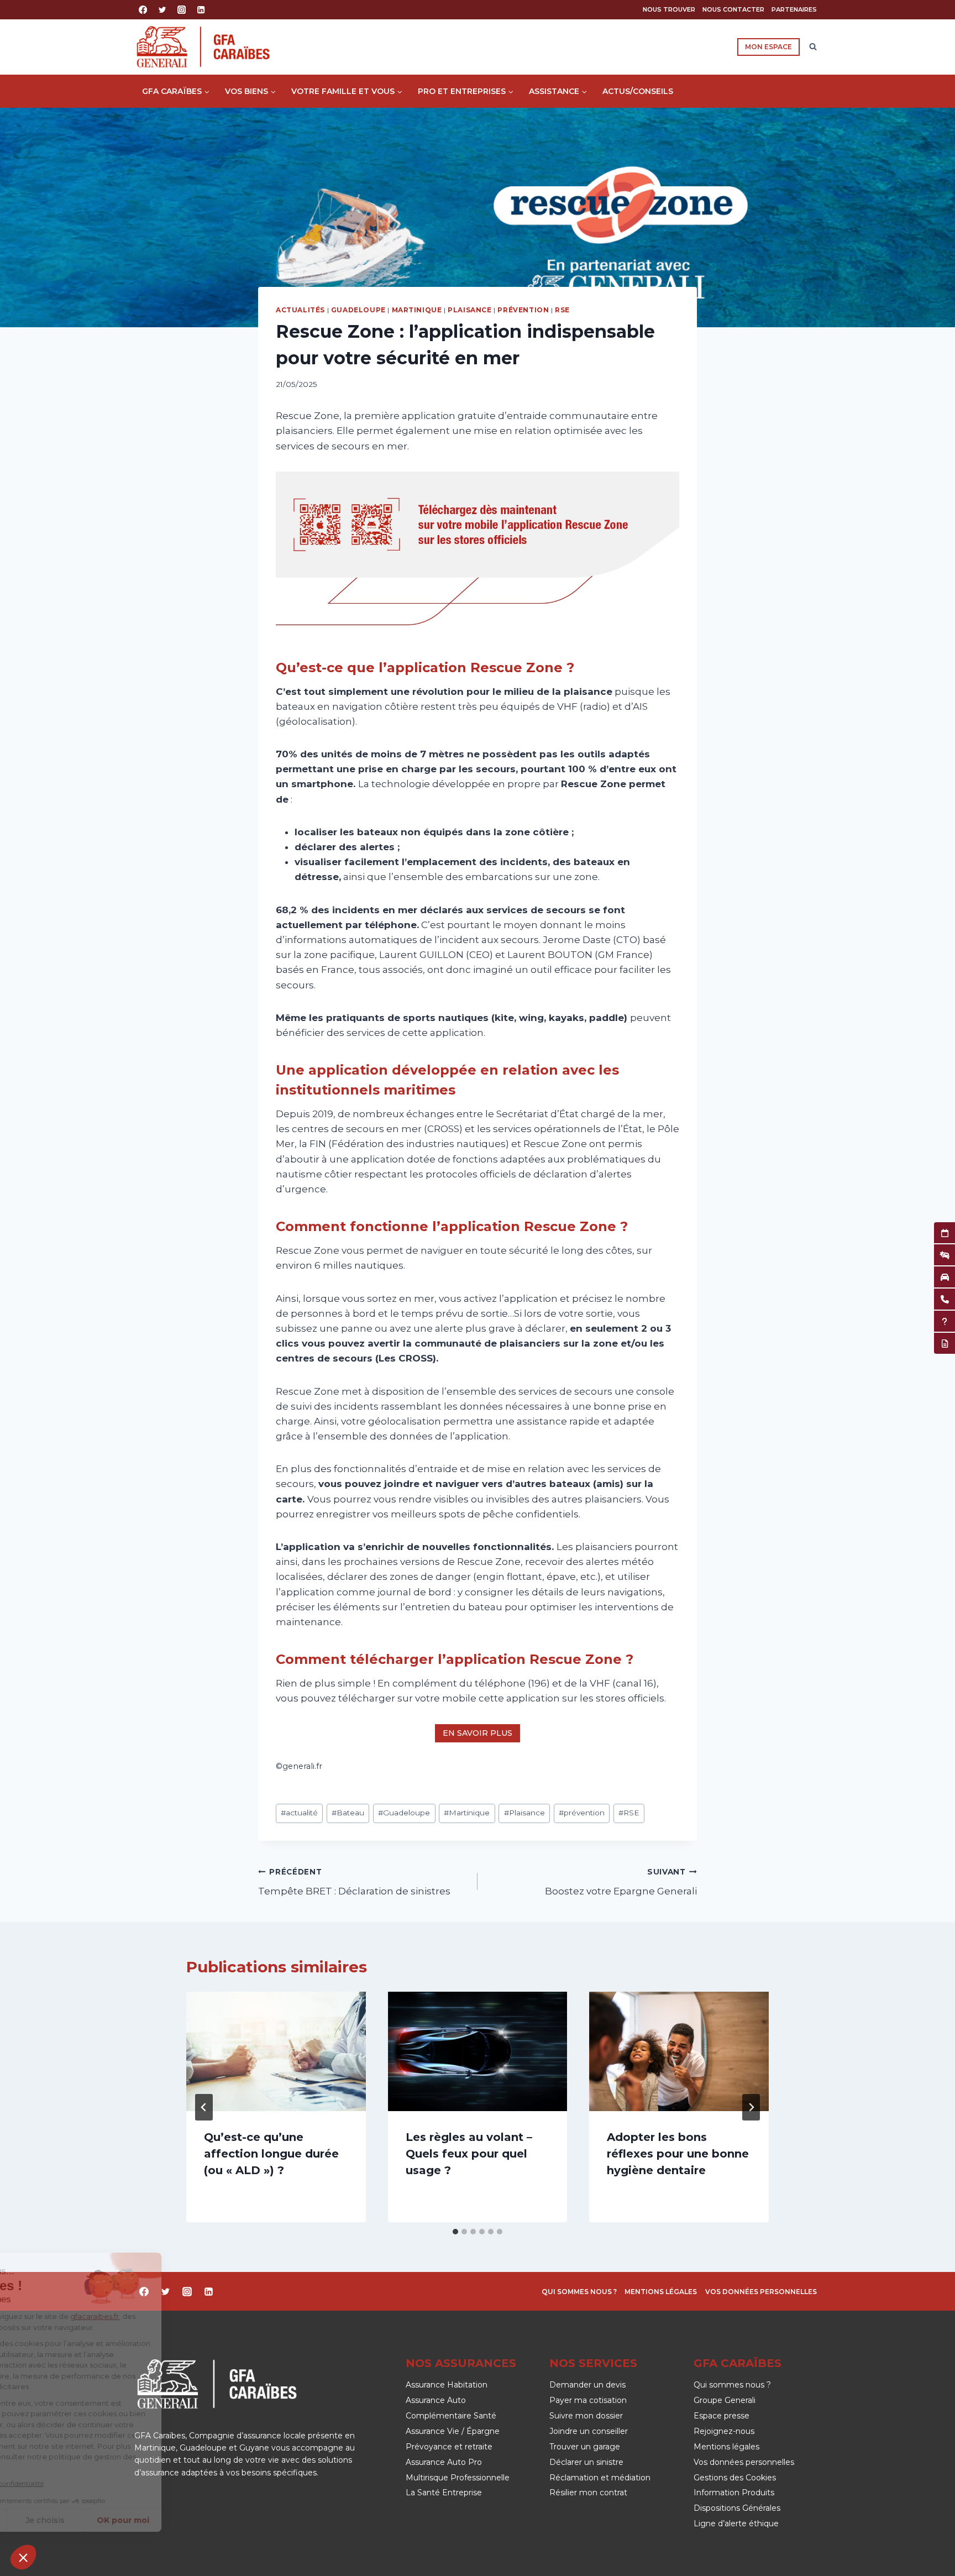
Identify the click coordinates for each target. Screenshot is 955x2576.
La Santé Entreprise (444, 2493)
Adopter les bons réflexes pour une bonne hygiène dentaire (678, 2154)
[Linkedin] (201, 10)
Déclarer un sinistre (586, 2462)
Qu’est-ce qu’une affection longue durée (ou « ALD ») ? (271, 2154)
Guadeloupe (358, 310)
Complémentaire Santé (451, 2416)
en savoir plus (478, 1733)
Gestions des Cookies (735, 2478)
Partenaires (794, 9)
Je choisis (127, 2520)
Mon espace (768, 47)
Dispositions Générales (737, 2508)
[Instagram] (182, 10)
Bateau (348, 1813)
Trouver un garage (585, 2447)
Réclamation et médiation (600, 2478)
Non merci (50, 2520)
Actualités (300, 310)
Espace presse (722, 2416)
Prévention (523, 310)
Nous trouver (669, 9)
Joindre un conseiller (589, 2431)
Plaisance (469, 310)
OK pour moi (205, 2520)
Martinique (417, 310)
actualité (299, 1813)
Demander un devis (587, 2385)
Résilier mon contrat (588, 2493)
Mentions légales (661, 2292)
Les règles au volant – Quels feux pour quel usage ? (469, 2154)
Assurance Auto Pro (444, 2462)
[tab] (455, 2232)
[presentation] (276, 2051)
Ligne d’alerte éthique (736, 2523)
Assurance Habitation (447, 2385)
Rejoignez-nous (724, 2431)
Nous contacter (733, 9)
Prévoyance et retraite (449, 2447)
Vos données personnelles (761, 2292)
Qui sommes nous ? (579, 2292)
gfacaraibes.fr (176, 2316)
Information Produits (734, 2493)
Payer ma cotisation (588, 2400)
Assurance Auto (436, 2400)
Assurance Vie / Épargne (453, 2431)
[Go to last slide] (204, 2107)
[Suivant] (751, 2107)
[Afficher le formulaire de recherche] (813, 47)
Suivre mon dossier (586, 2416)
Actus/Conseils (638, 91)
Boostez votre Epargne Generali (621, 1882)
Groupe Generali (725, 2400)
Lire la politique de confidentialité (74, 2483)
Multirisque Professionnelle (458, 2478)
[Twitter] (162, 10)
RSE (562, 310)
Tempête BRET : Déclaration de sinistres (354, 1882)
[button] (23, 2557)
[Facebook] (143, 10)
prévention (582, 1813)
